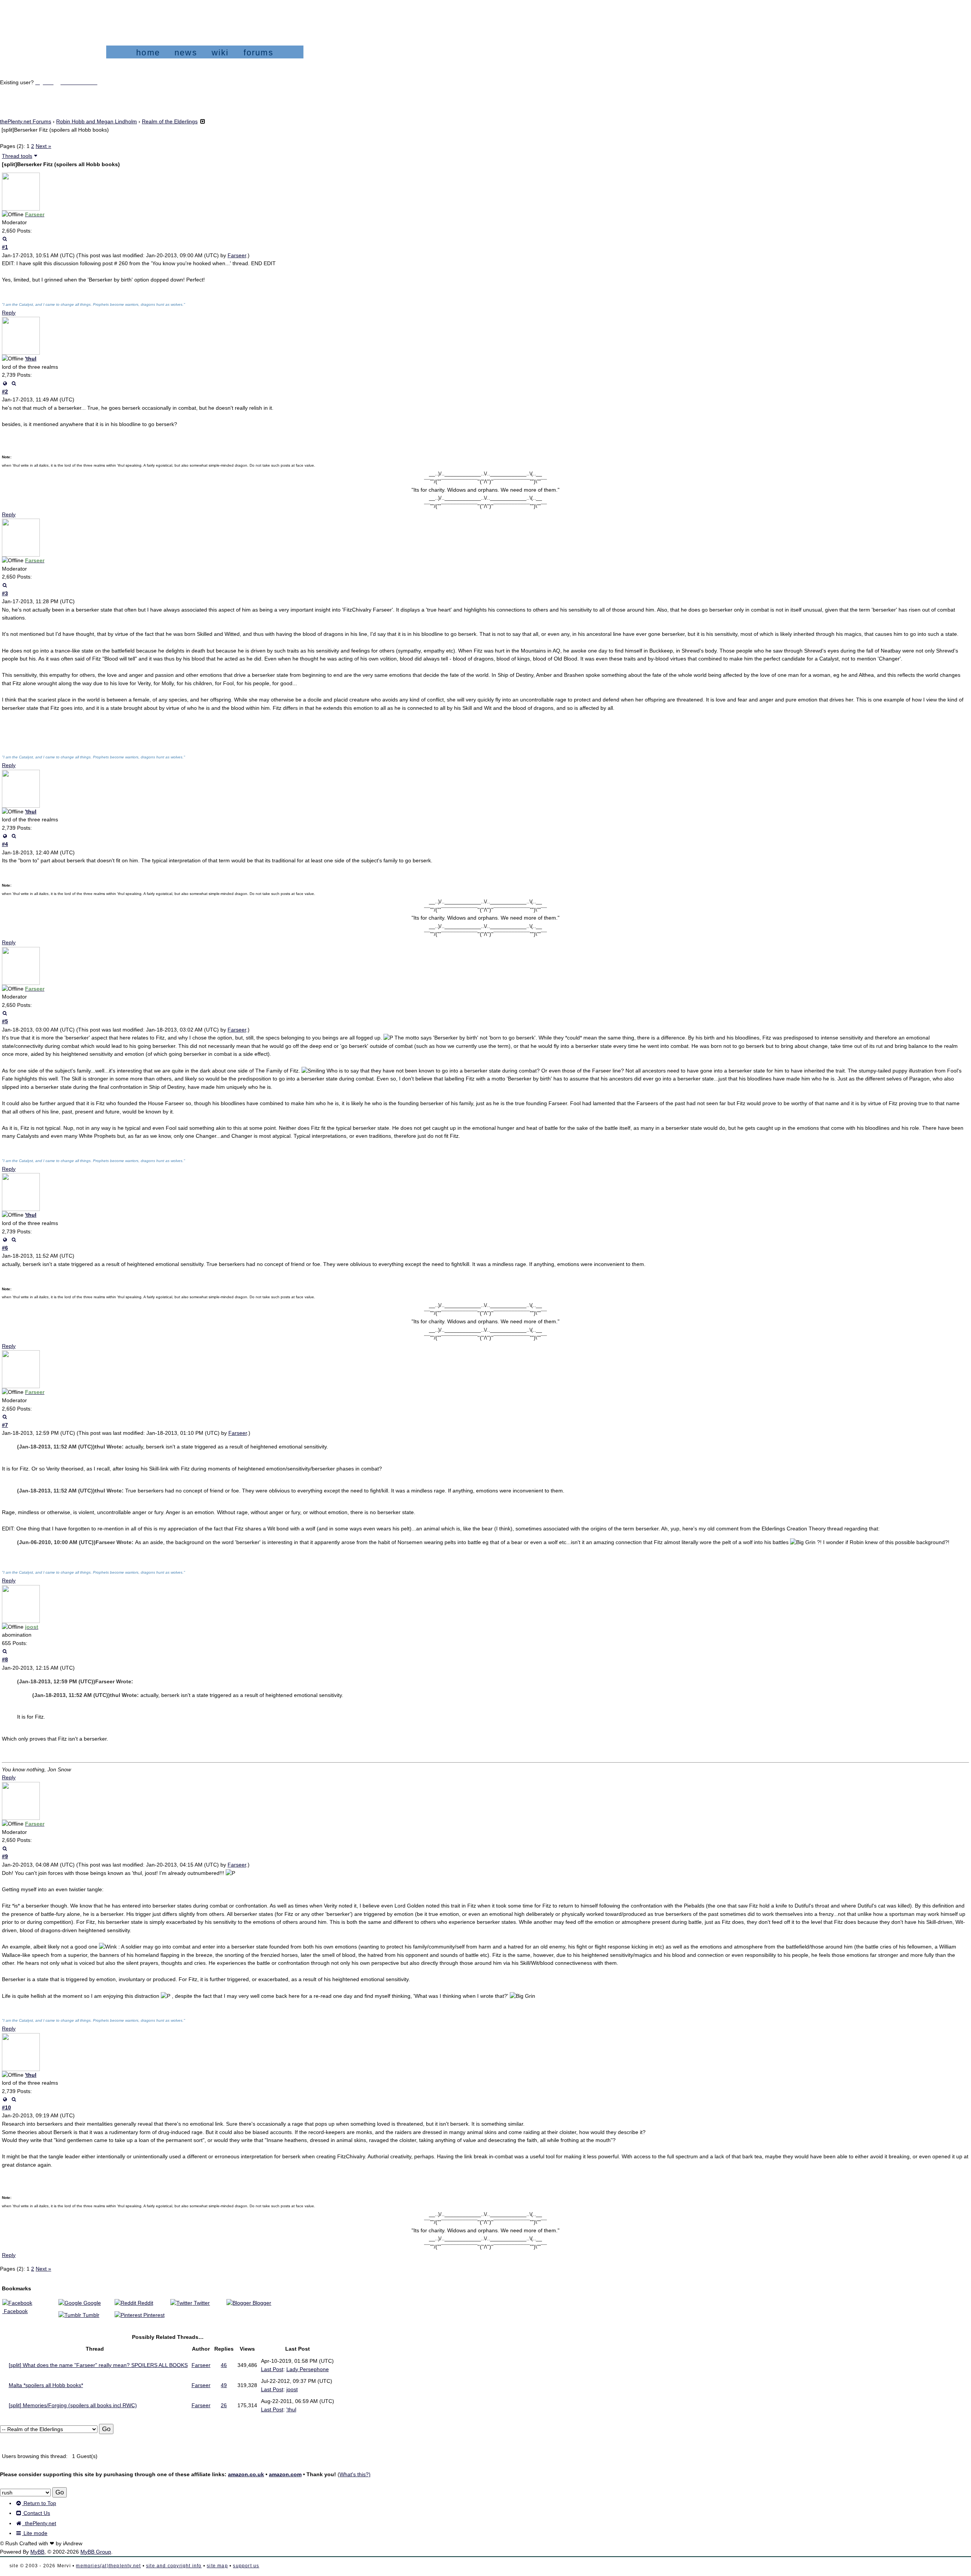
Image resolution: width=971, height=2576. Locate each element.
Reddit (145, 2303)
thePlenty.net (39, 2523)
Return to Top (39, 2503)
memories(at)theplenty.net (108, 2566)
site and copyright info (174, 2566)
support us (246, 2566)
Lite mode (35, 2533)
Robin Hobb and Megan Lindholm (97, 121)
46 (224, 2365)
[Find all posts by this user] (5, 239)
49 (224, 2385)
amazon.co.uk (246, 2474)
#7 (5, 1425)
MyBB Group (96, 2552)
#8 (5, 1659)
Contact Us (36, 2513)
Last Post (272, 2369)
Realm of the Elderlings (170, 121)
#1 (5, 247)
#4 (5, 844)
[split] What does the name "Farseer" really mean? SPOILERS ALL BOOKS (98, 2365)
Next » (43, 146)
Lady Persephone (308, 2369)
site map (217, 2566)
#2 (5, 392)
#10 (6, 2107)
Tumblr (90, 2315)
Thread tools (17, 156)
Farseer (237, 255)
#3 (5, 593)
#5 (5, 1021)
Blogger (261, 2303)
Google (91, 2303)
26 (224, 2405)
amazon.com (285, 2474)
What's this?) (355, 2474)
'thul (31, 359)
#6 (5, 1248)
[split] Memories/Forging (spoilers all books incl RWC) (73, 2405)
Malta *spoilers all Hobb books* (46, 2385)
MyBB (37, 2552)
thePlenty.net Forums (26, 121)
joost (292, 2389)
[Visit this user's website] (5, 383)
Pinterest (153, 2315)
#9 (5, 1856)
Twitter (201, 2303)
